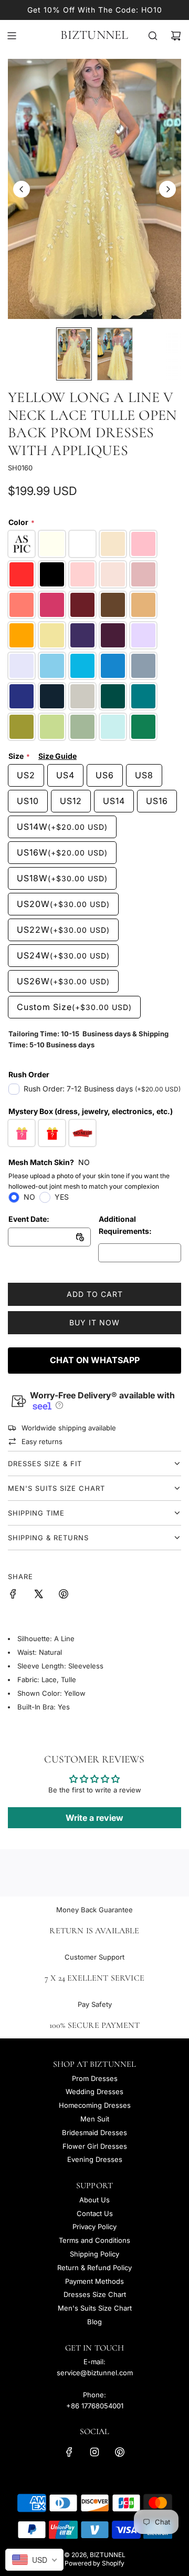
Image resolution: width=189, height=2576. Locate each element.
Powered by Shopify (94, 2563)
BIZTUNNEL (94, 35)
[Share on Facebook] (13, 1595)
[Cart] (176, 36)
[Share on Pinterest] (64, 1595)
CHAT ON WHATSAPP (95, 1360)
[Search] (153, 36)
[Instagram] (94, 2452)
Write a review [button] (94, 1818)
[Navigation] (12, 36)
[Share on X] (38, 1595)
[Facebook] (69, 2452)
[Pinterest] (120, 2452)
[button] (22, 189)
